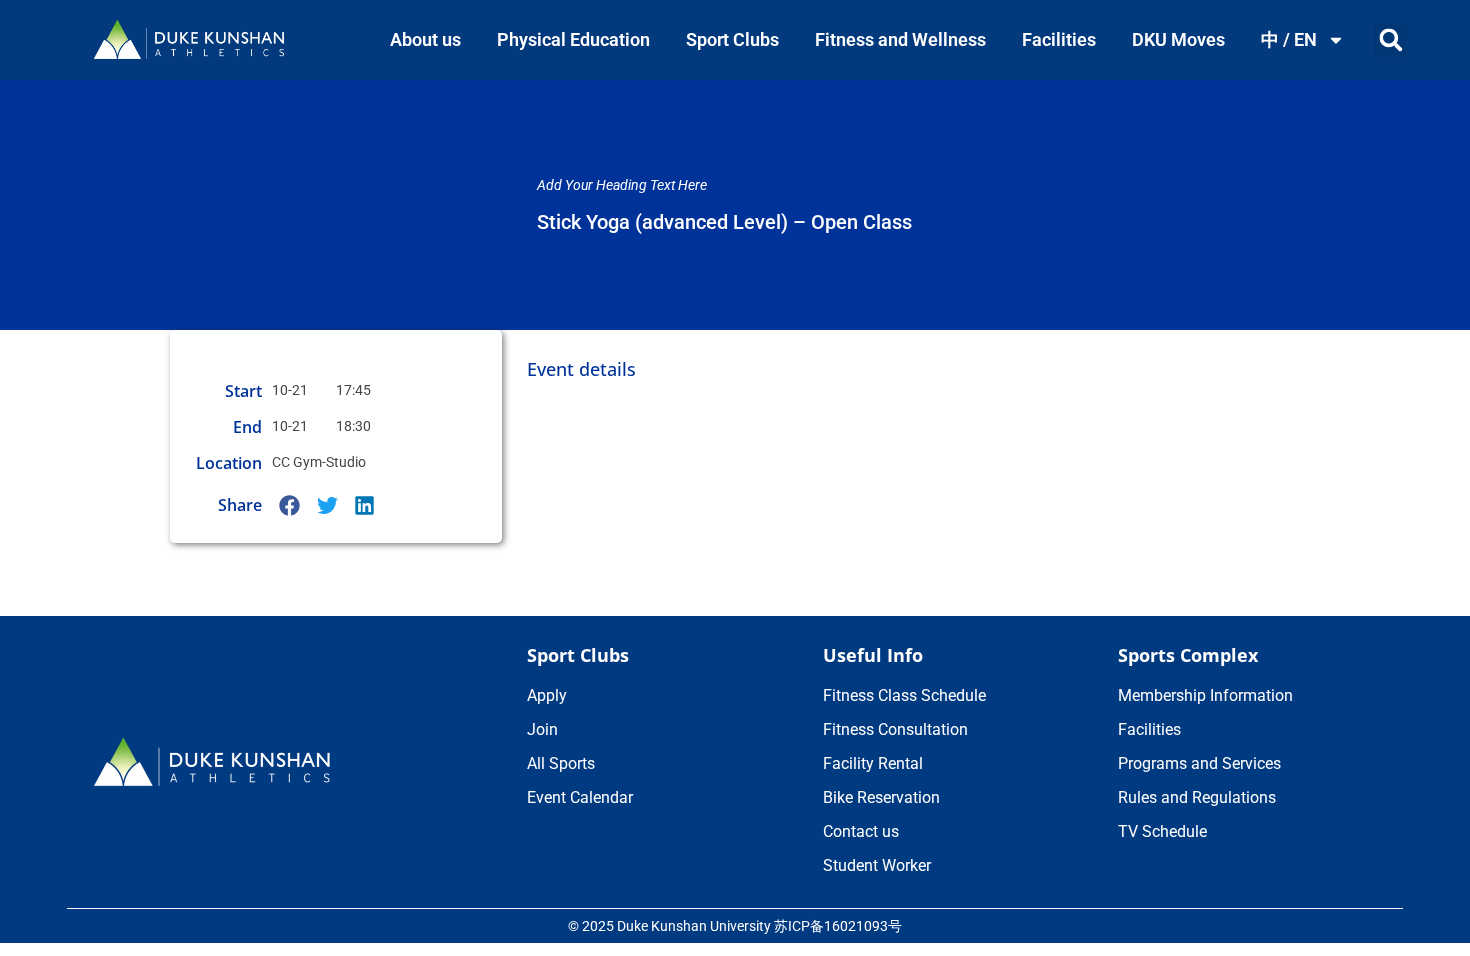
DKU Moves (1178, 39)
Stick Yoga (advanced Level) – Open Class (724, 222)
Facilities (1059, 39)
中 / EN (1289, 39)
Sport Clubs (732, 39)
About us (425, 39)
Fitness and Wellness (900, 39)
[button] (1390, 40)
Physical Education (573, 39)
